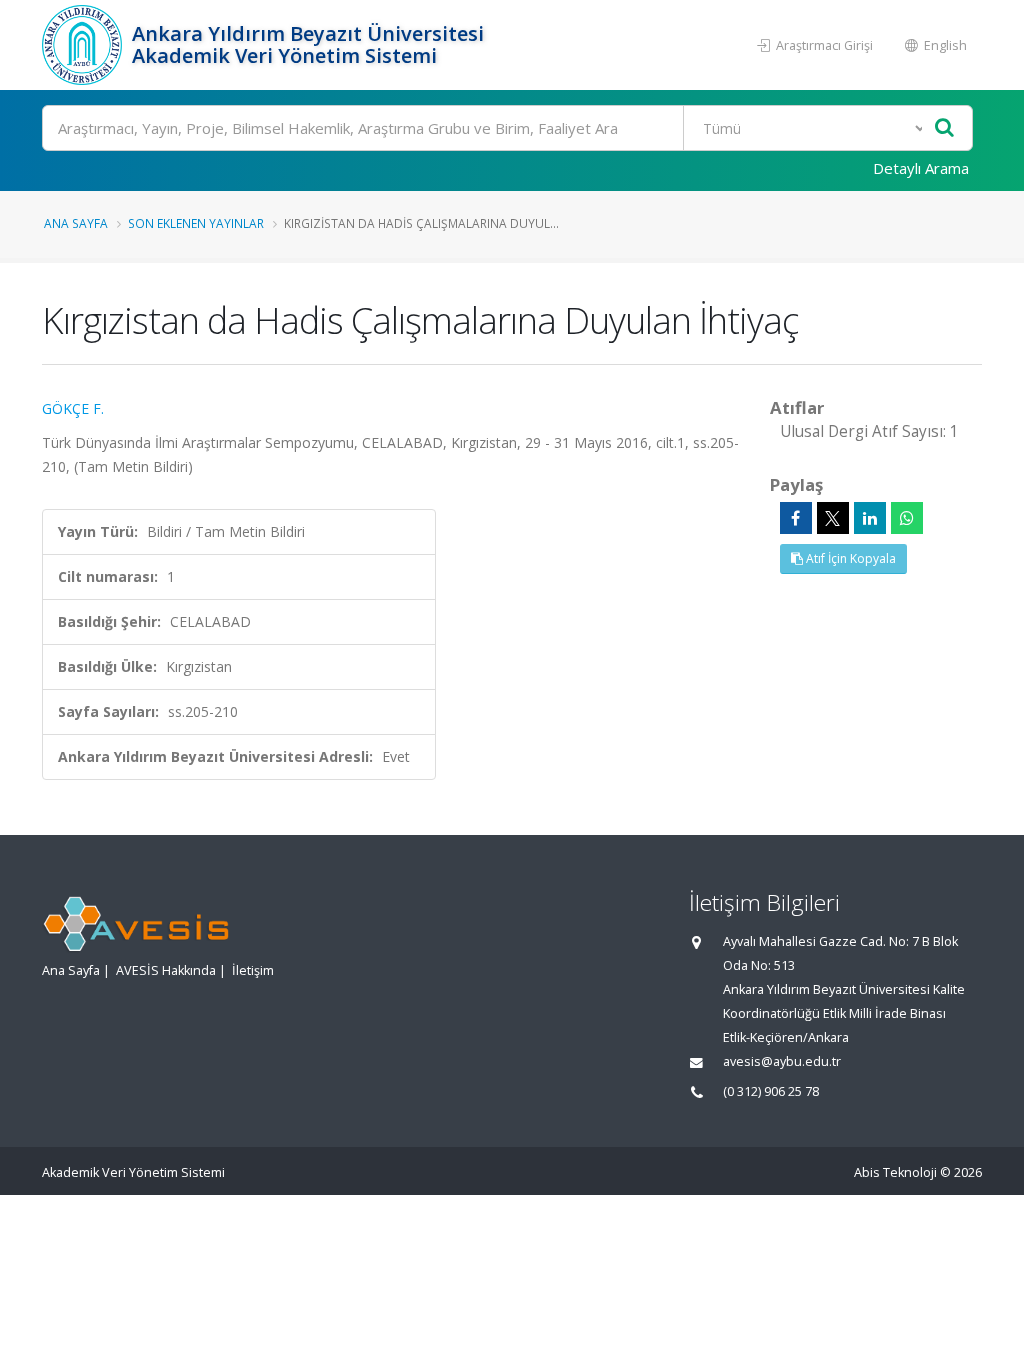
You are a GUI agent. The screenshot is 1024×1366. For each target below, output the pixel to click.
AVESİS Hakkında (166, 970)
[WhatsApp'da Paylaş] (907, 518)
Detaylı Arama (921, 168)
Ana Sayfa (76, 223)
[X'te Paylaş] (833, 518)
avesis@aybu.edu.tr (782, 1061)
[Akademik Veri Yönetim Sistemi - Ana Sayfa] (84, 45)
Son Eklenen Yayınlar (196, 223)
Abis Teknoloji (895, 1172)
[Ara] (944, 128)
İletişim (253, 970)
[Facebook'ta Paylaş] (796, 518)
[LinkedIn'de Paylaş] (870, 518)
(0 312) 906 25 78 (771, 1091)
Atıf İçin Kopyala (849, 558)
